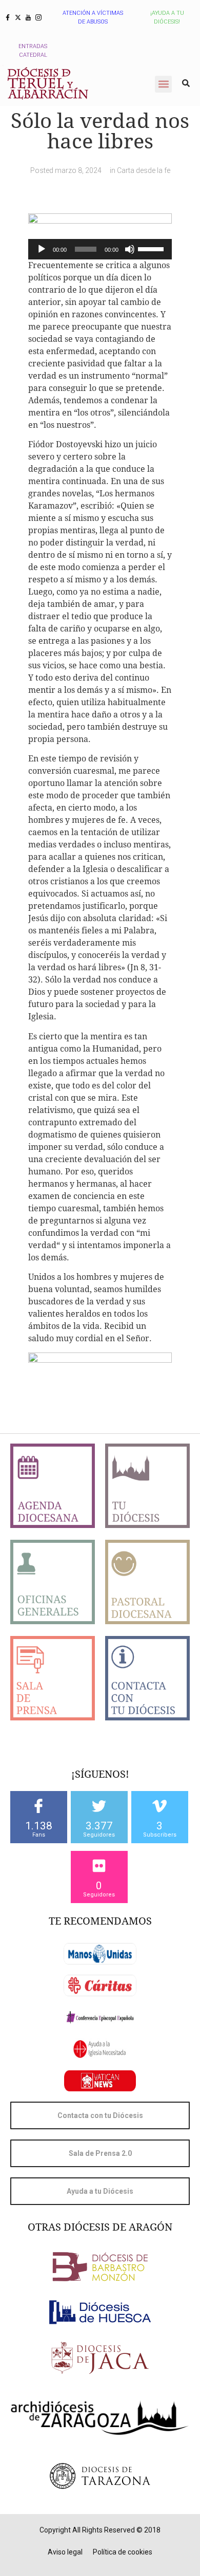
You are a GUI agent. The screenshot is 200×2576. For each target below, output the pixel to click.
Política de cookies (123, 2552)
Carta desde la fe (144, 170)
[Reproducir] (42, 249)
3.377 (99, 1826)
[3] (159, 1806)
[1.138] (38, 1806)
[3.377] (99, 1806)
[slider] (152, 248)
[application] (100, 249)
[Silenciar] (130, 249)
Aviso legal (65, 2552)
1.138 (39, 1826)
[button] (163, 84)
